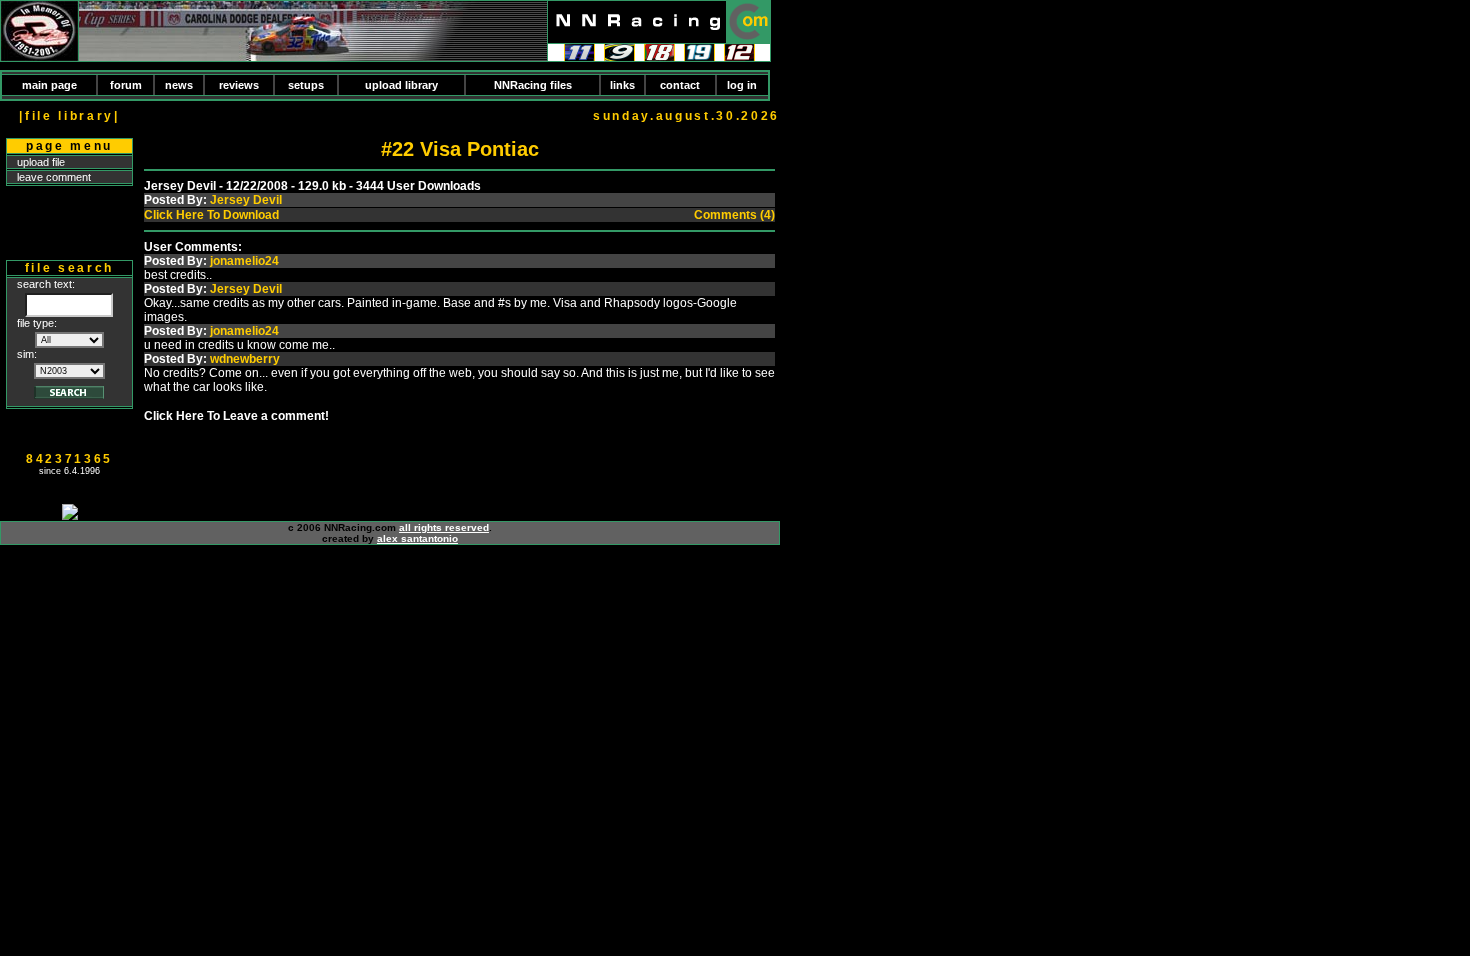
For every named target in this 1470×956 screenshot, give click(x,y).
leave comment (54, 177)
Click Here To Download (211, 215)
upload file (41, 162)
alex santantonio (417, 538)
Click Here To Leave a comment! (236, 416)
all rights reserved (444, 527)
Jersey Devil (246, 200)
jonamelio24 (244, 261)
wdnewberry (245, 359)
